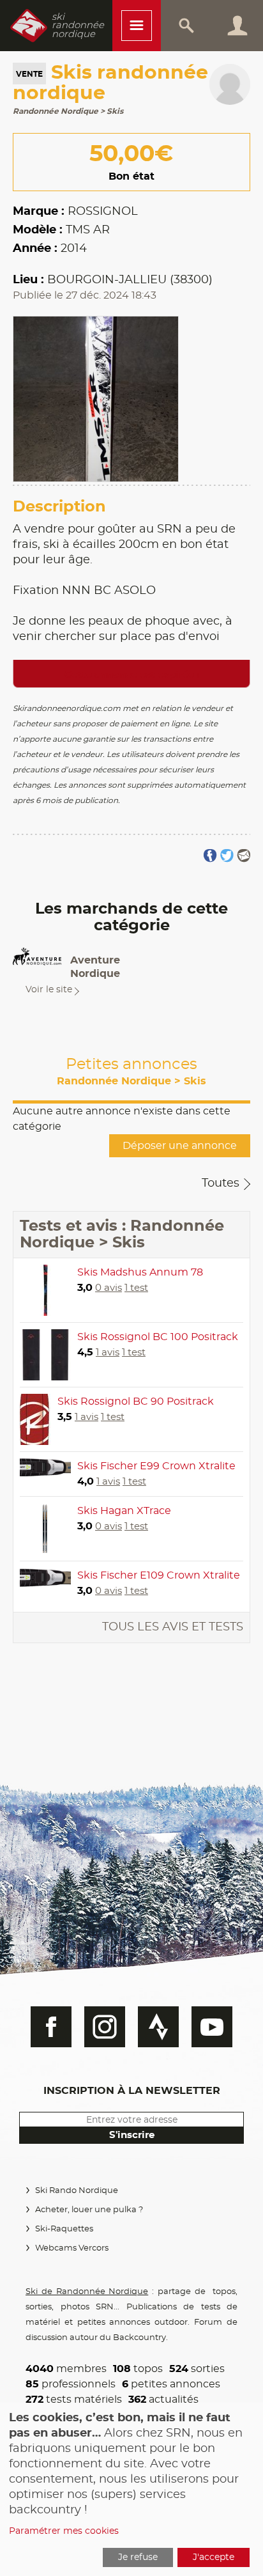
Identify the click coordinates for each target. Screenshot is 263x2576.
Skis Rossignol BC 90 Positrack (136, 1401)
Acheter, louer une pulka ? (89, 2210)
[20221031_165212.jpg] (96, 397)
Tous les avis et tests (173, 1627)
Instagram (105, 2027)
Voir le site (49, 990)
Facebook (51, 2027)
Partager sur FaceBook (210, 856)
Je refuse (138, 2557)
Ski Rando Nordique (77, 2191)
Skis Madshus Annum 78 (140, 1272)
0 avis (109, 1288)
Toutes (221, 1183)
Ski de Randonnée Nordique (87, 2292)
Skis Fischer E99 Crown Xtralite (156, 1466)
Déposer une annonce (180, 1146)
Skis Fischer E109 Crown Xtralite (159, 1575)
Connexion (237, 26)
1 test (136, 1288)
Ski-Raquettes (64, 2229)
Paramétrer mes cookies (64, 2531)
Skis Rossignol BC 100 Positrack (158, 1337)
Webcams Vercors (72, 2248)
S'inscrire (132, 2135)
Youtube (212, 2027)
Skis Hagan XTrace (124, 1511)
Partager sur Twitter (227, 856)
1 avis (108, 1353)
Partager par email (244, 856)
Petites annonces (131, 1072)
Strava (158, 2027)
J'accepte (214, 2557)
